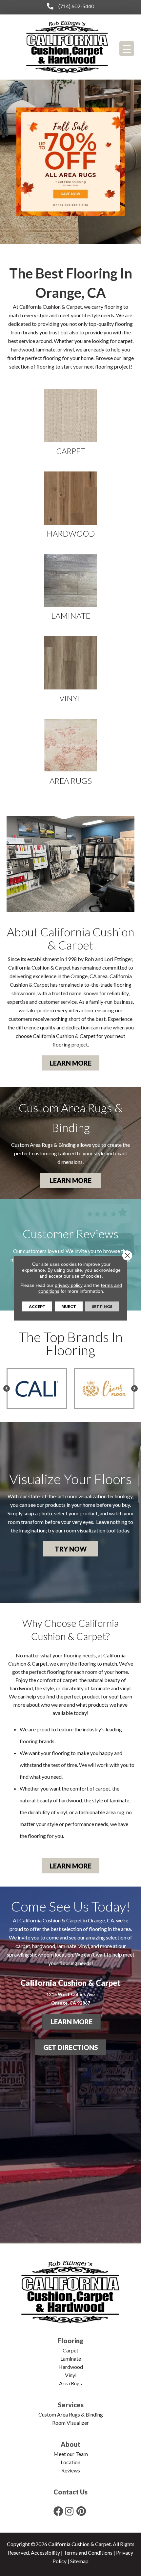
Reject (69, 1306)
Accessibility (45, 2552)
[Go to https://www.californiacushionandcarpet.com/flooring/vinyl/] (70, 669)
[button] (70, 1063)
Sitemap (79, 2561)
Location (70, 2462)
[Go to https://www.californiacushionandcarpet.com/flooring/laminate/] (70, 587)
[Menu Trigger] (127, 48)
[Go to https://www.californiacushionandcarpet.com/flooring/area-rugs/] (70, 752)
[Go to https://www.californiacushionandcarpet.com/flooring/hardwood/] (70, 505)
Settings (102, 1306)
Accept (37, 1306)
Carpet (70, 2350)
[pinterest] (81, 2511)
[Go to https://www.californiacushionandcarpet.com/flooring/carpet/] (70, 422)
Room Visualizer (70, 2423)
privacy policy (69, 1285)
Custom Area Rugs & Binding (71, 2414)
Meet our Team (71, 2454)
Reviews (71, 2470)
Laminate (71, 2359)
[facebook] (58, 2511)
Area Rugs (70, 2383)
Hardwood (71, 2367)
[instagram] (69, 2511)
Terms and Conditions (88, 2552)
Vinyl (71, 2375)
